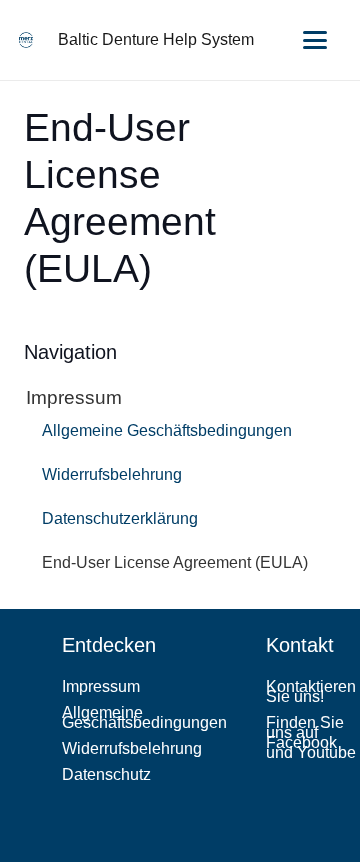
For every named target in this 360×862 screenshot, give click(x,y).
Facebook (301, 742)
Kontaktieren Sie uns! (311, 691)
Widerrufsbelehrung (112, 474)
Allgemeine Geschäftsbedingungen (167, 430)
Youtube (326, 752)
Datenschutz (106, 774)
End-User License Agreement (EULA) (175, 562)
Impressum (74, 397)
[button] (315, 40)
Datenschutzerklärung (120, 518)
